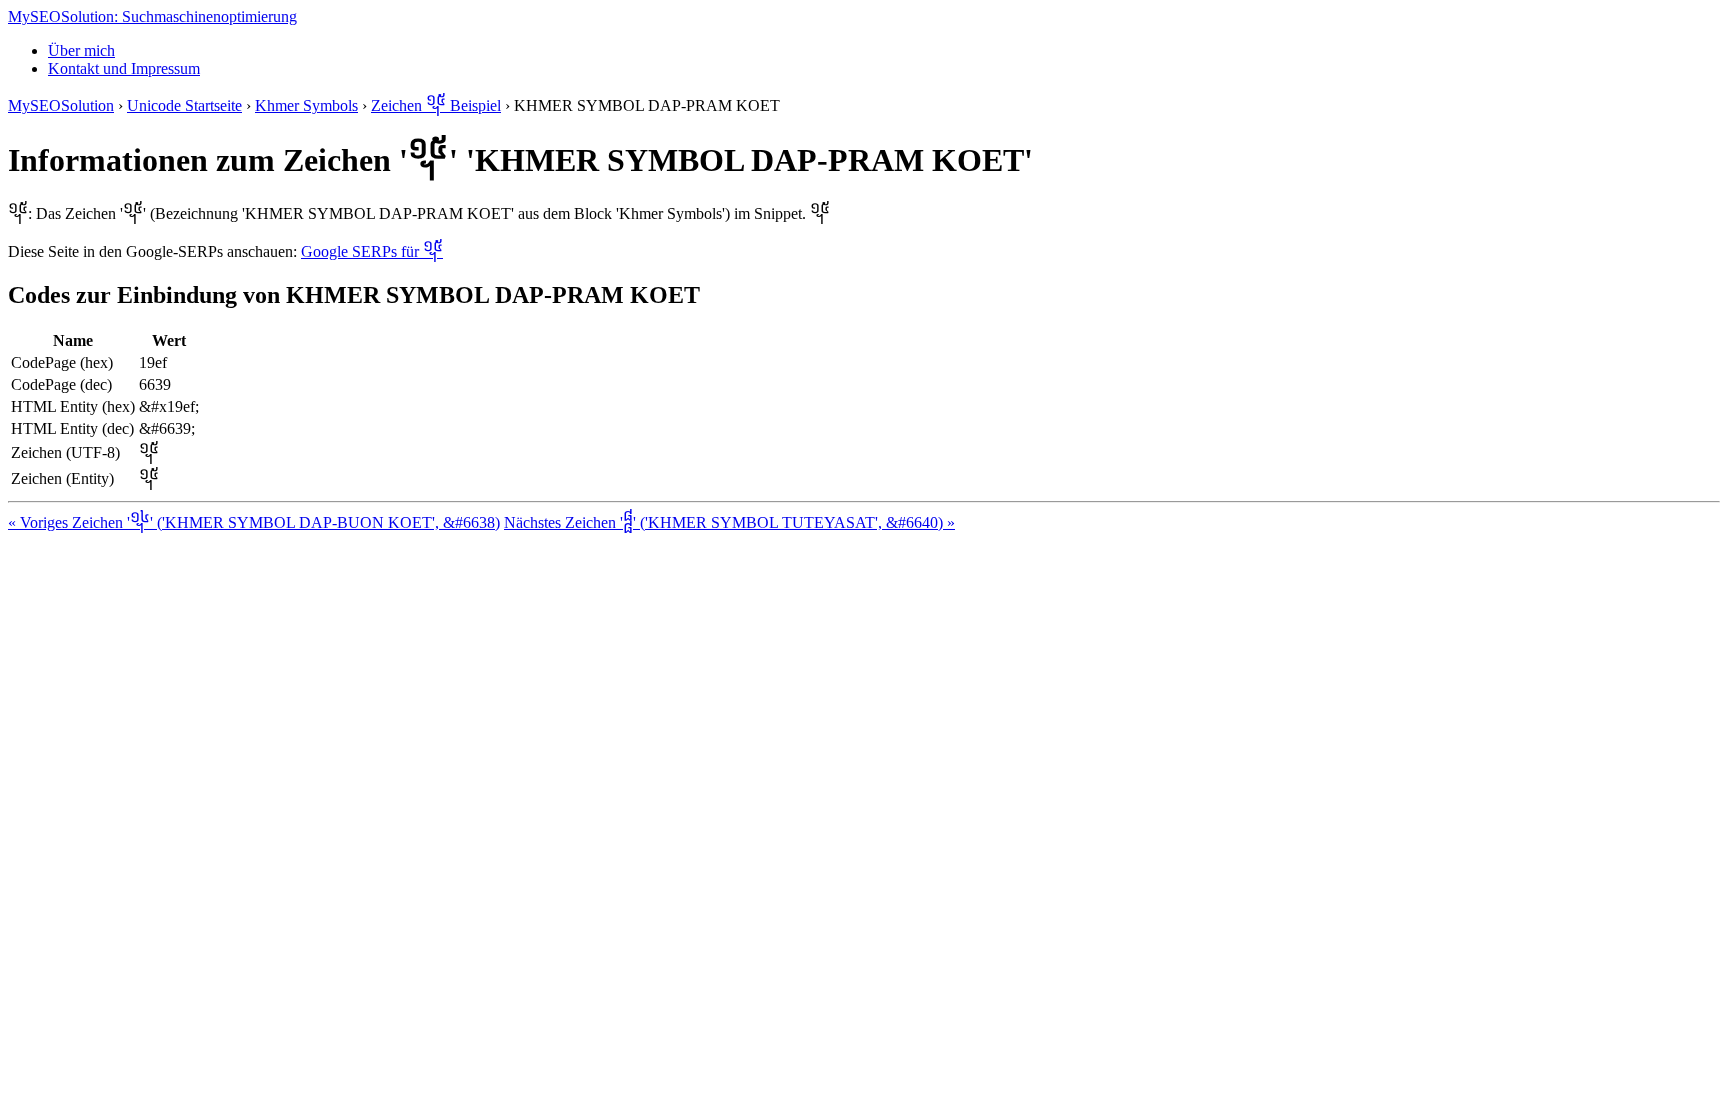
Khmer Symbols (306, 105)
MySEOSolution (61, 105)
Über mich (81, 50)
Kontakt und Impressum (124, 68)
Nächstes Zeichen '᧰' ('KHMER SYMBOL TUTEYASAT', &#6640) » (729, 522)
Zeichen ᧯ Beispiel (436, 105)
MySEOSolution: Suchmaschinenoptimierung (152, 16)
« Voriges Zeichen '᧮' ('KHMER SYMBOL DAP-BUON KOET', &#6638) (254, 522)
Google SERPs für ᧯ (372, 251)
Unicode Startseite (184, 105)
